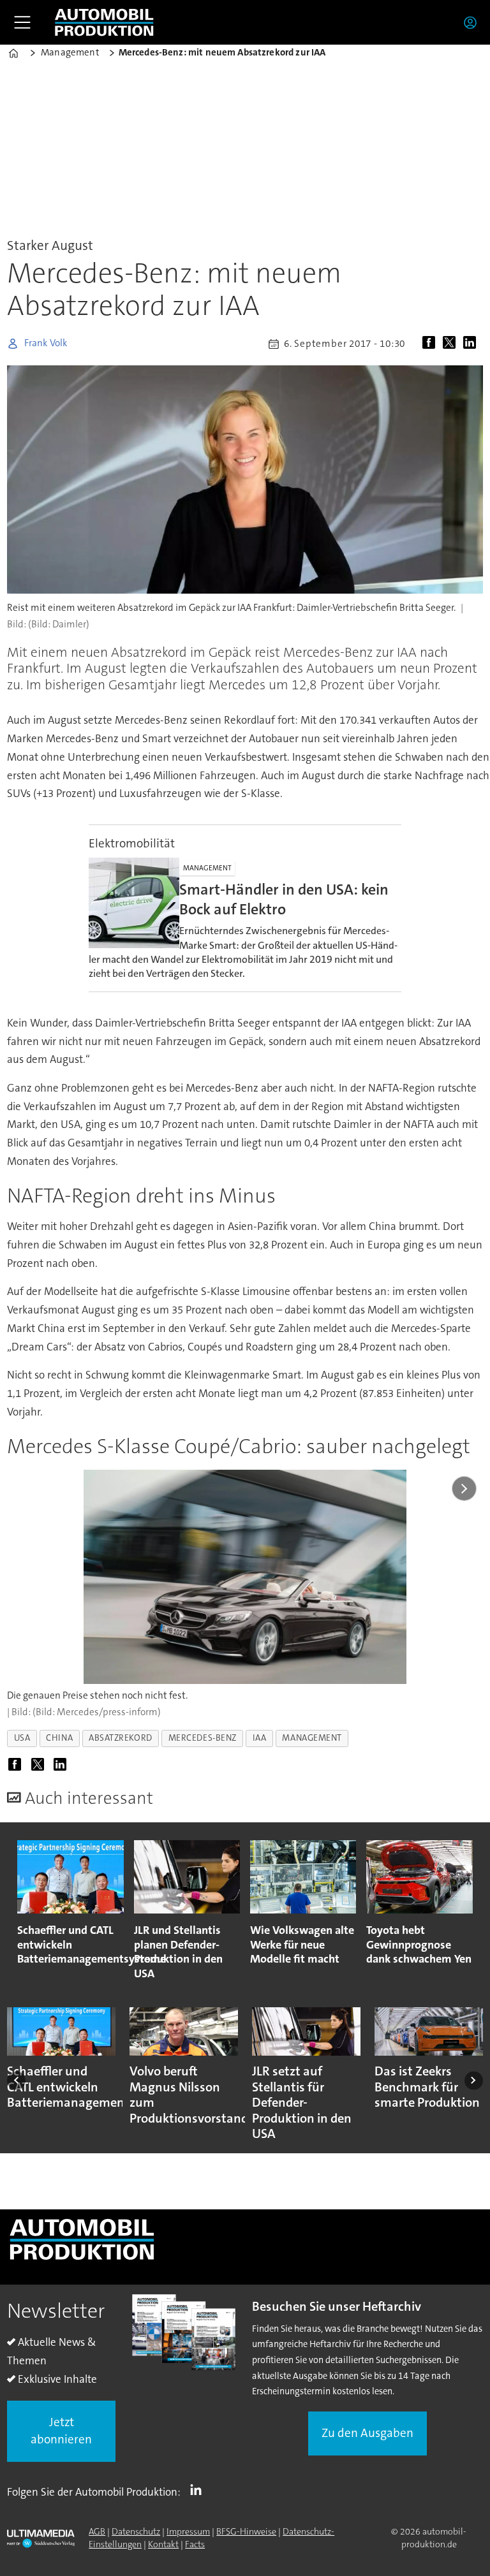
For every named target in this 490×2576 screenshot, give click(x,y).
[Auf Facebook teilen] (431, 344)
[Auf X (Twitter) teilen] (452, 344)
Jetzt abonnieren (61, 2431)
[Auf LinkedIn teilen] (472, 344)
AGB (97, 2531)
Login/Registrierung (473, 22)
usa (22, 1738)
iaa (260, 1738)
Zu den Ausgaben (367, 2433)
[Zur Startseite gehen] (104, 22)
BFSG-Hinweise (246, 2531)
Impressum (188, 2531)
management (312, 1738)
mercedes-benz (203, 1738)
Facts (195, 2544)
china (59, 1738)
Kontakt (163, 2544)
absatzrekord (121, 1738)
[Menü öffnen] (22, 22)
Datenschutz (136, 2531)
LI (199, 2489)
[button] (16, 2080)
